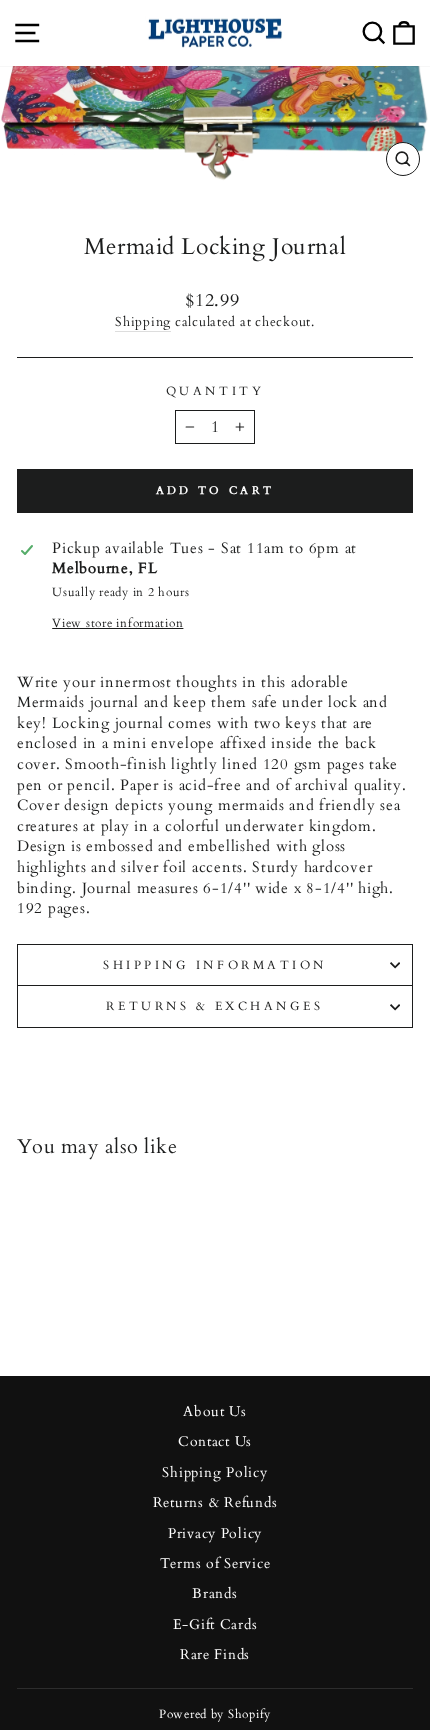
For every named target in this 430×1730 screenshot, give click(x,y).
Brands (214, 1594)
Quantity (215, 391)
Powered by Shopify (215, 1714)
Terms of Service (215, 1564)
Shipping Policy (214, 1473)
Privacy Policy (215, 1534)
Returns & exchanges (214, 1006)
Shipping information (215, 965)
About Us (215, 1412)
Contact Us (215, 1442)
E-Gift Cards (215, 1625)
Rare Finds (215, 1655)
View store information (117, 623)
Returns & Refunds (215, 1503)
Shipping (143, 322)
